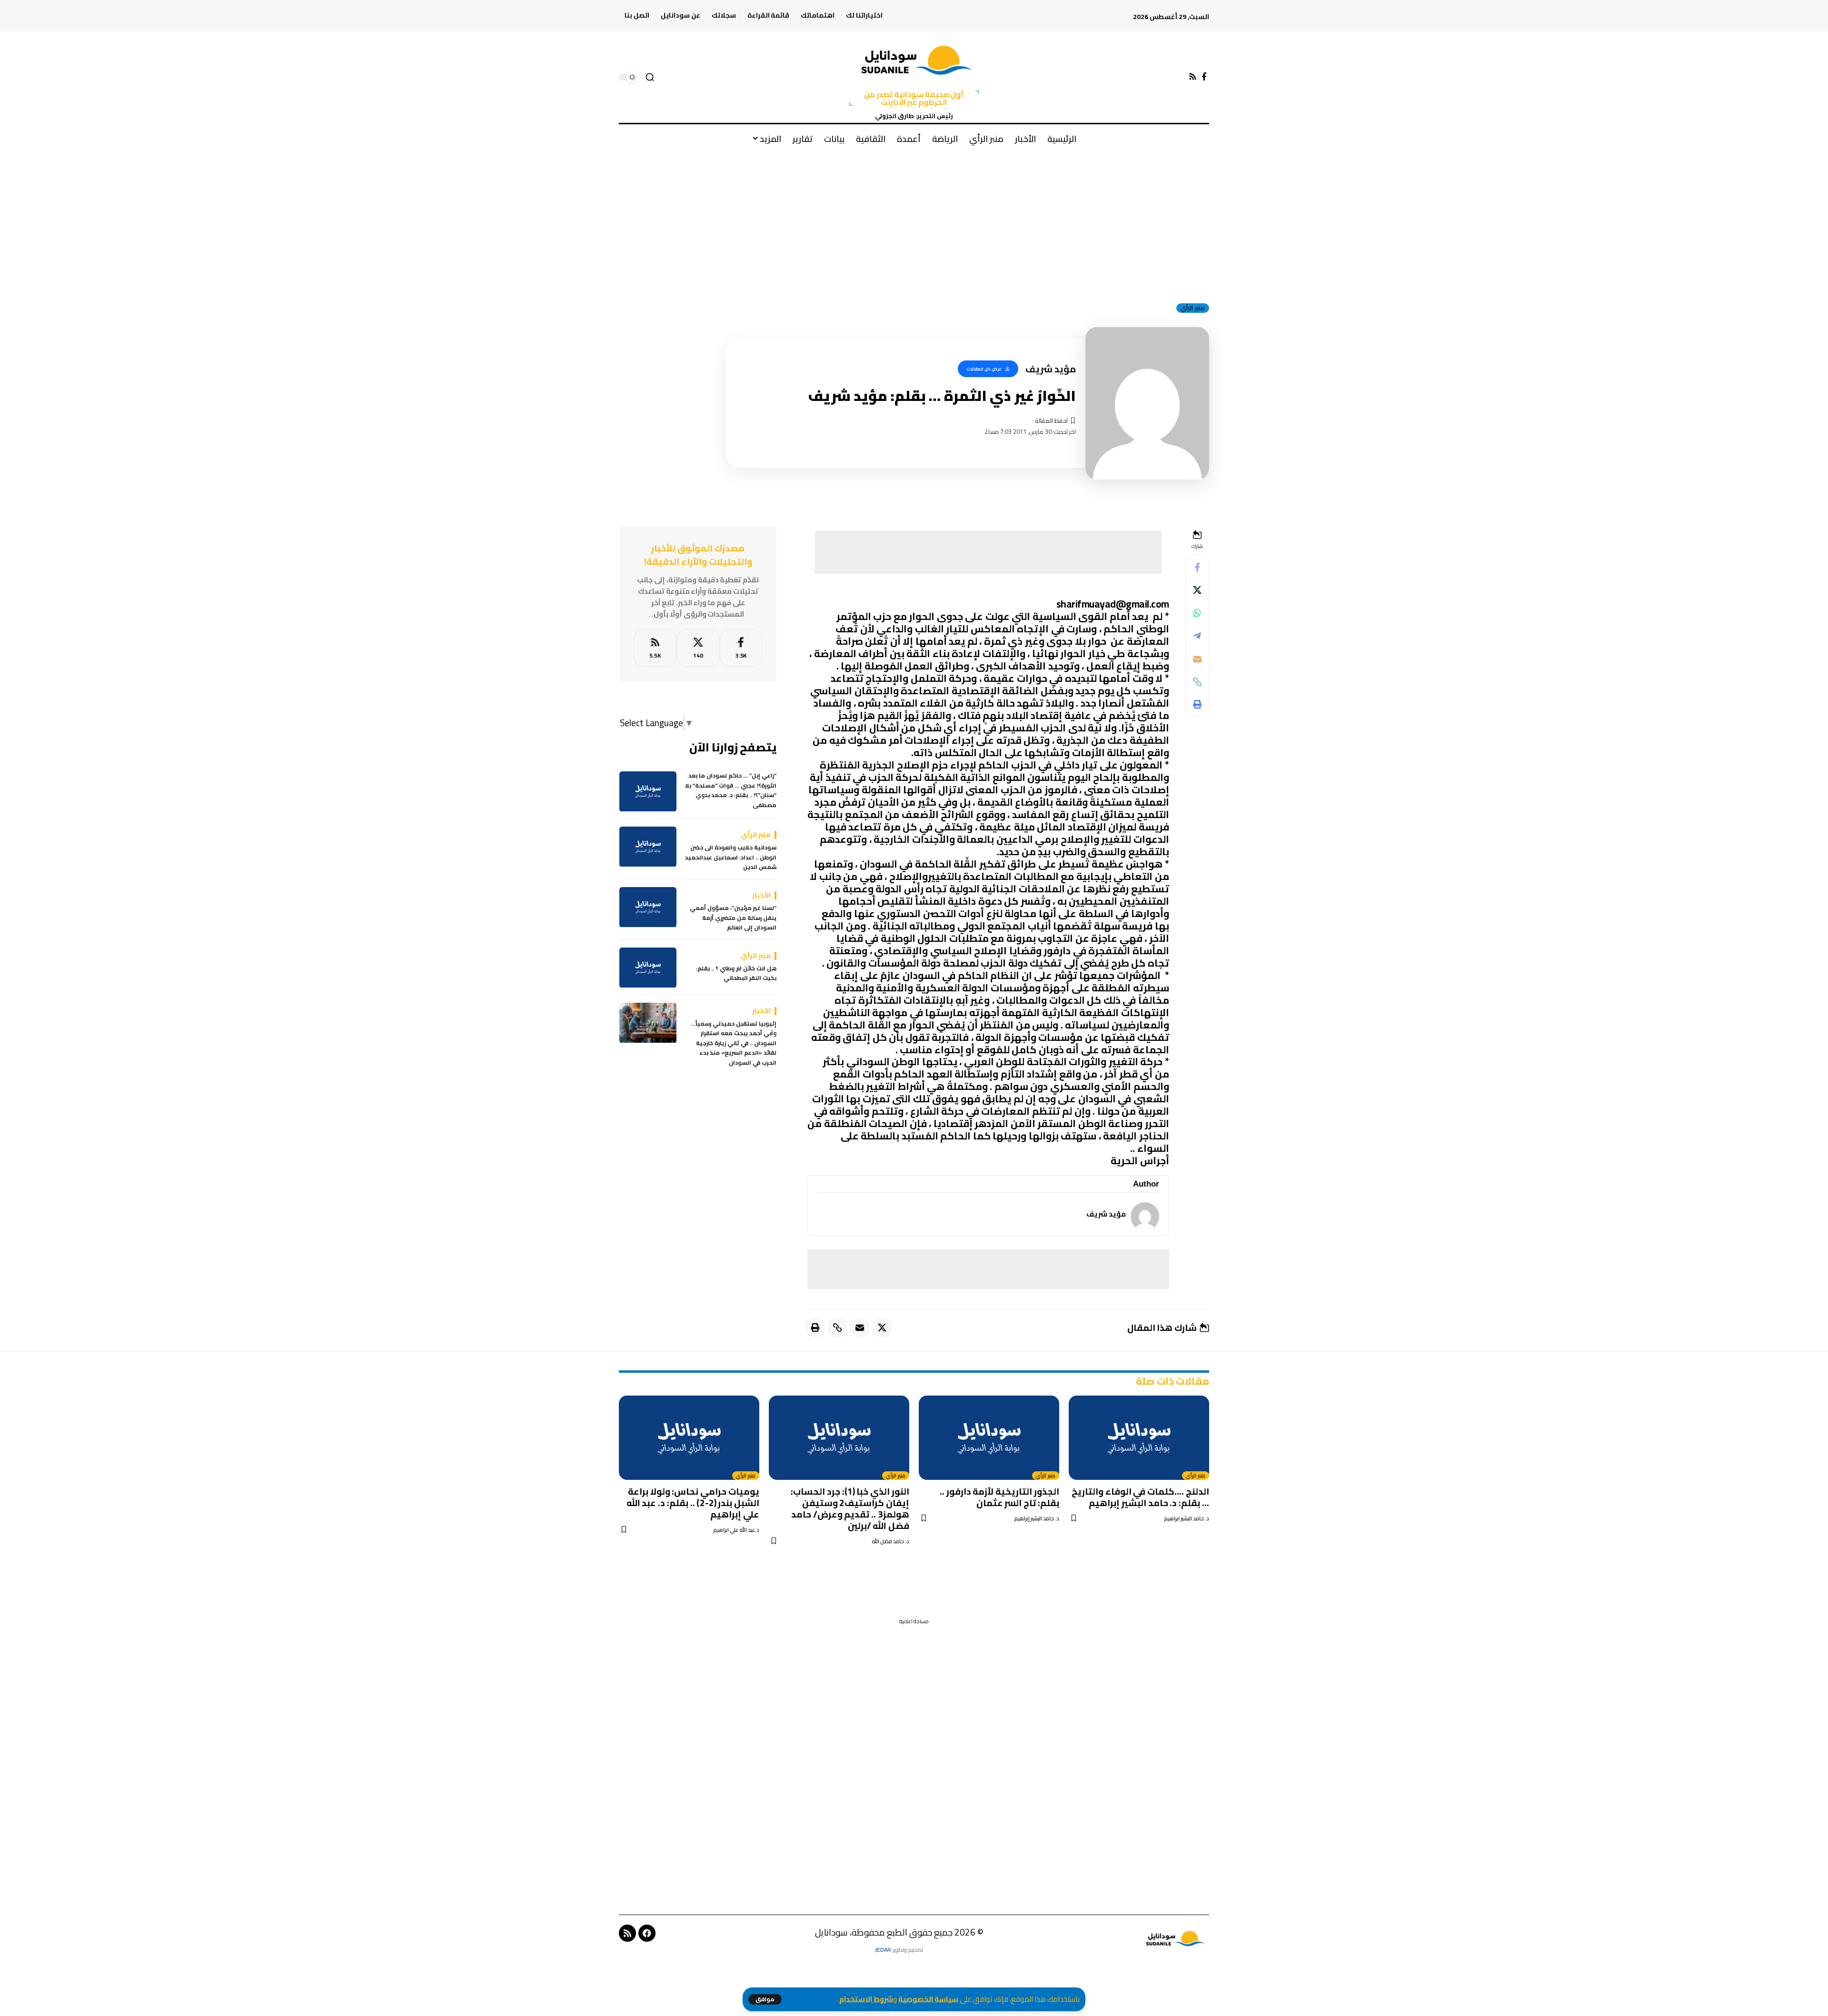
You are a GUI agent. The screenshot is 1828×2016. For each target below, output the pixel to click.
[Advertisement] (914, 223)
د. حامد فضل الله (890, 1542)
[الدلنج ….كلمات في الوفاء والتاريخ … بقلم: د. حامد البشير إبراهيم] (1139, 1438)
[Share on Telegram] (1197, 636)
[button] (765, 1999)
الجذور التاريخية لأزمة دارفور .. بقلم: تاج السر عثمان (999, 1497)
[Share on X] (1197, 590)
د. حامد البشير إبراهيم (1037, 1519)
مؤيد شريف (1106, 1214)
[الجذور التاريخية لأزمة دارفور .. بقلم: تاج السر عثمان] (989, 1438)
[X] (698, 648)
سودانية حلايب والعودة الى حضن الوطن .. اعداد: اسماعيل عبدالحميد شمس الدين (731, 858)
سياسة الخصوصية (928, 1999)
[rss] (655, 648)
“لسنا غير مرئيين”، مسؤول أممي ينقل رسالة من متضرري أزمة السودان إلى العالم (733, 918)
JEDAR (883, 1950)
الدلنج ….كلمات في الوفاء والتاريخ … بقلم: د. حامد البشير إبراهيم (1140, 1497)
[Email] (1197, 659)
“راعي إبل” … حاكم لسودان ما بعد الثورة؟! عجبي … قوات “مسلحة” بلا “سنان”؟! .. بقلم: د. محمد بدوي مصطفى (731, 791)
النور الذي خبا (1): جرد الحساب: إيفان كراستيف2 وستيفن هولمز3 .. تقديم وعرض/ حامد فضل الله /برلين (850, 1508)
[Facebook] (1204, 77)
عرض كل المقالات (984, 369)
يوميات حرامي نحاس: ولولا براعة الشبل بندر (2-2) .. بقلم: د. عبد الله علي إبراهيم (693, 1503)
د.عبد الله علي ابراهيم (736, 1530)
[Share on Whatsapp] (1197, 613)
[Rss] (1193, 77)
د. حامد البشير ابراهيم (1187, 1519)
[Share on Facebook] (1197, 568)
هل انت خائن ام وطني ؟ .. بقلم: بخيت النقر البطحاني (736, 974)
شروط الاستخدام (866, 1999)
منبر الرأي (1193, 308)
